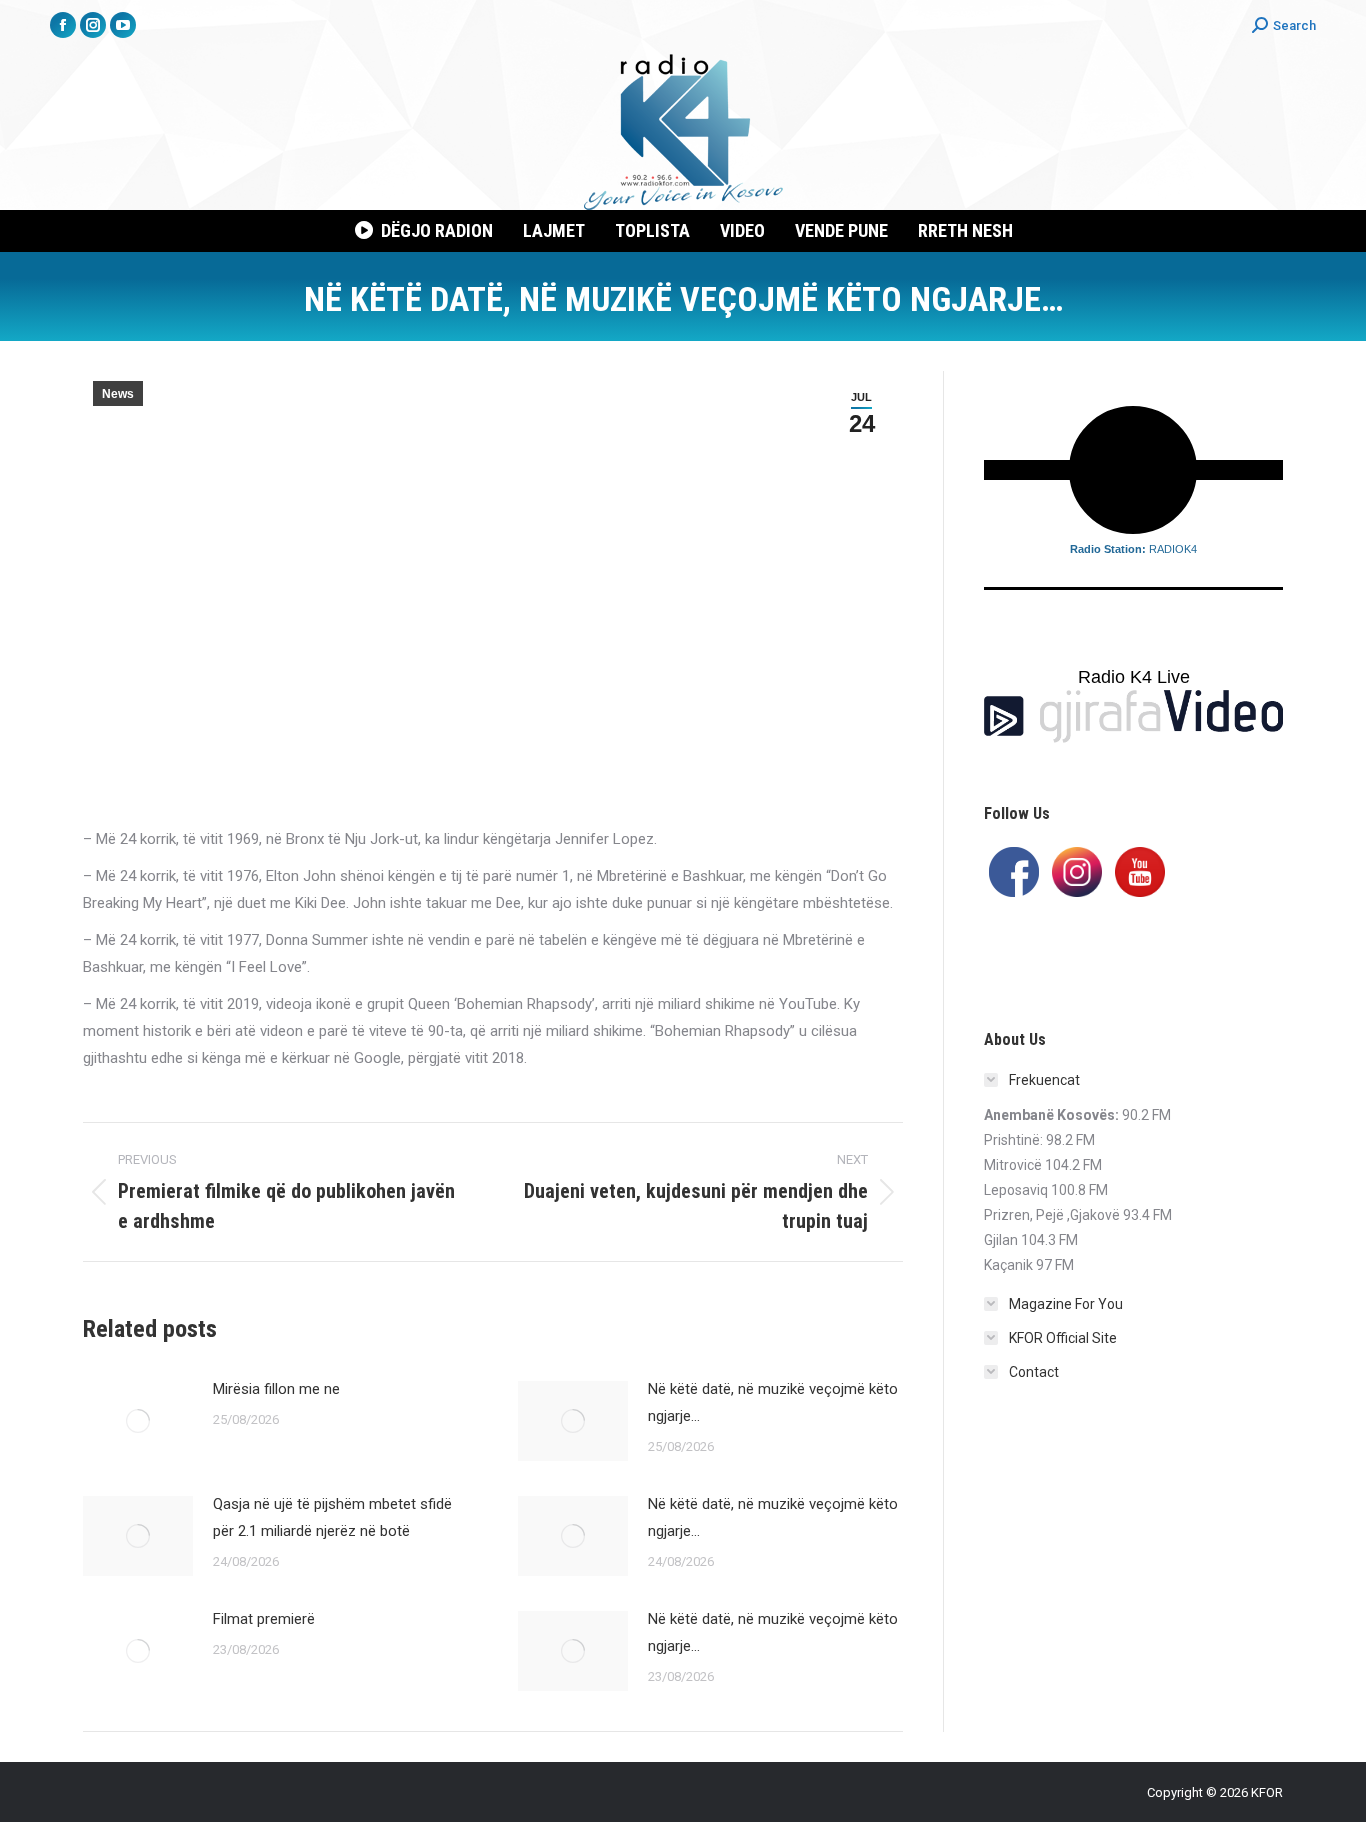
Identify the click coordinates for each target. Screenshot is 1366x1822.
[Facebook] (1014, 870)
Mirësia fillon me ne (276, 1389)
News (118, 394)
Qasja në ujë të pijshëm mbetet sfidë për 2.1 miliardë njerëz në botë (332, 1517)
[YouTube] (1140, 870)
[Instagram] (1077, 870)
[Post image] (138, 1421)
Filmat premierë (264, 1619)
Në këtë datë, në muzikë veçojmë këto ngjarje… (773, 1402)
